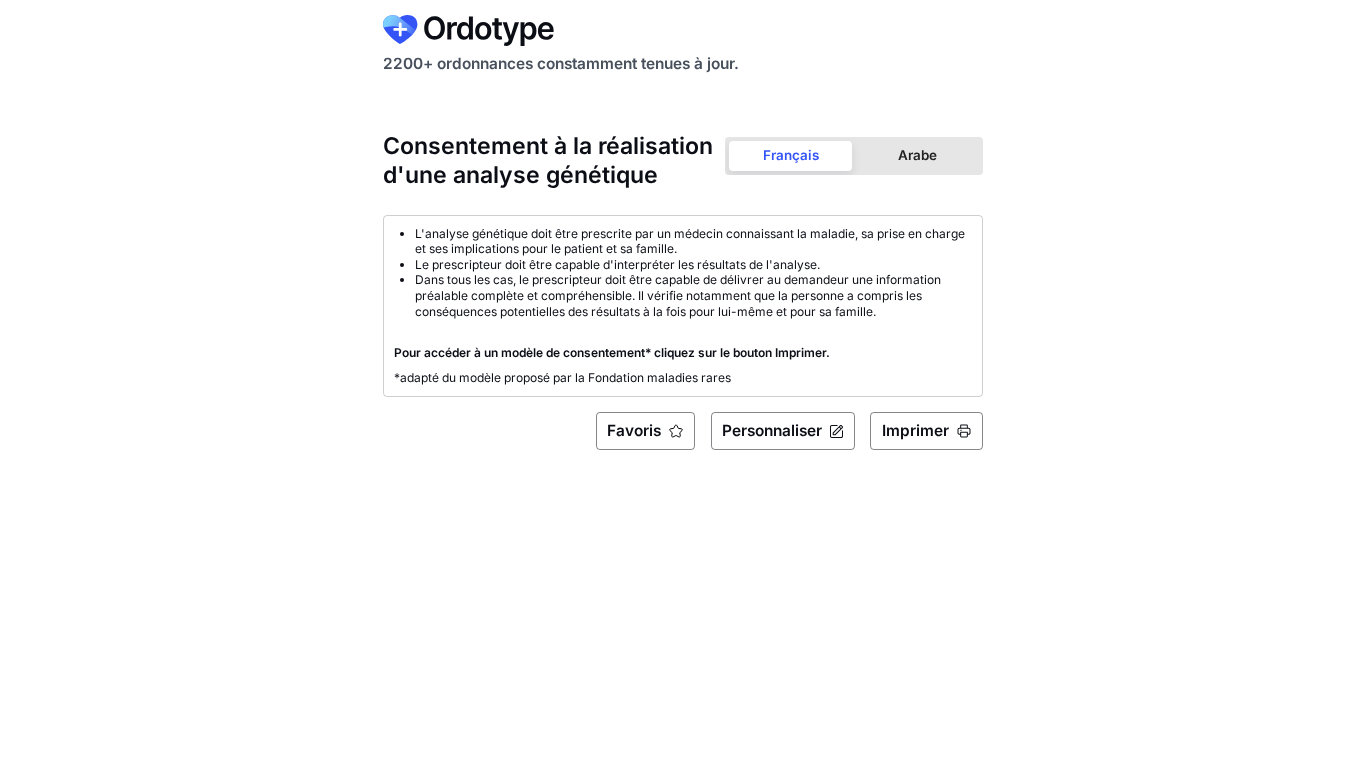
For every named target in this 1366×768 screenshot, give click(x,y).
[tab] (790, 155)
